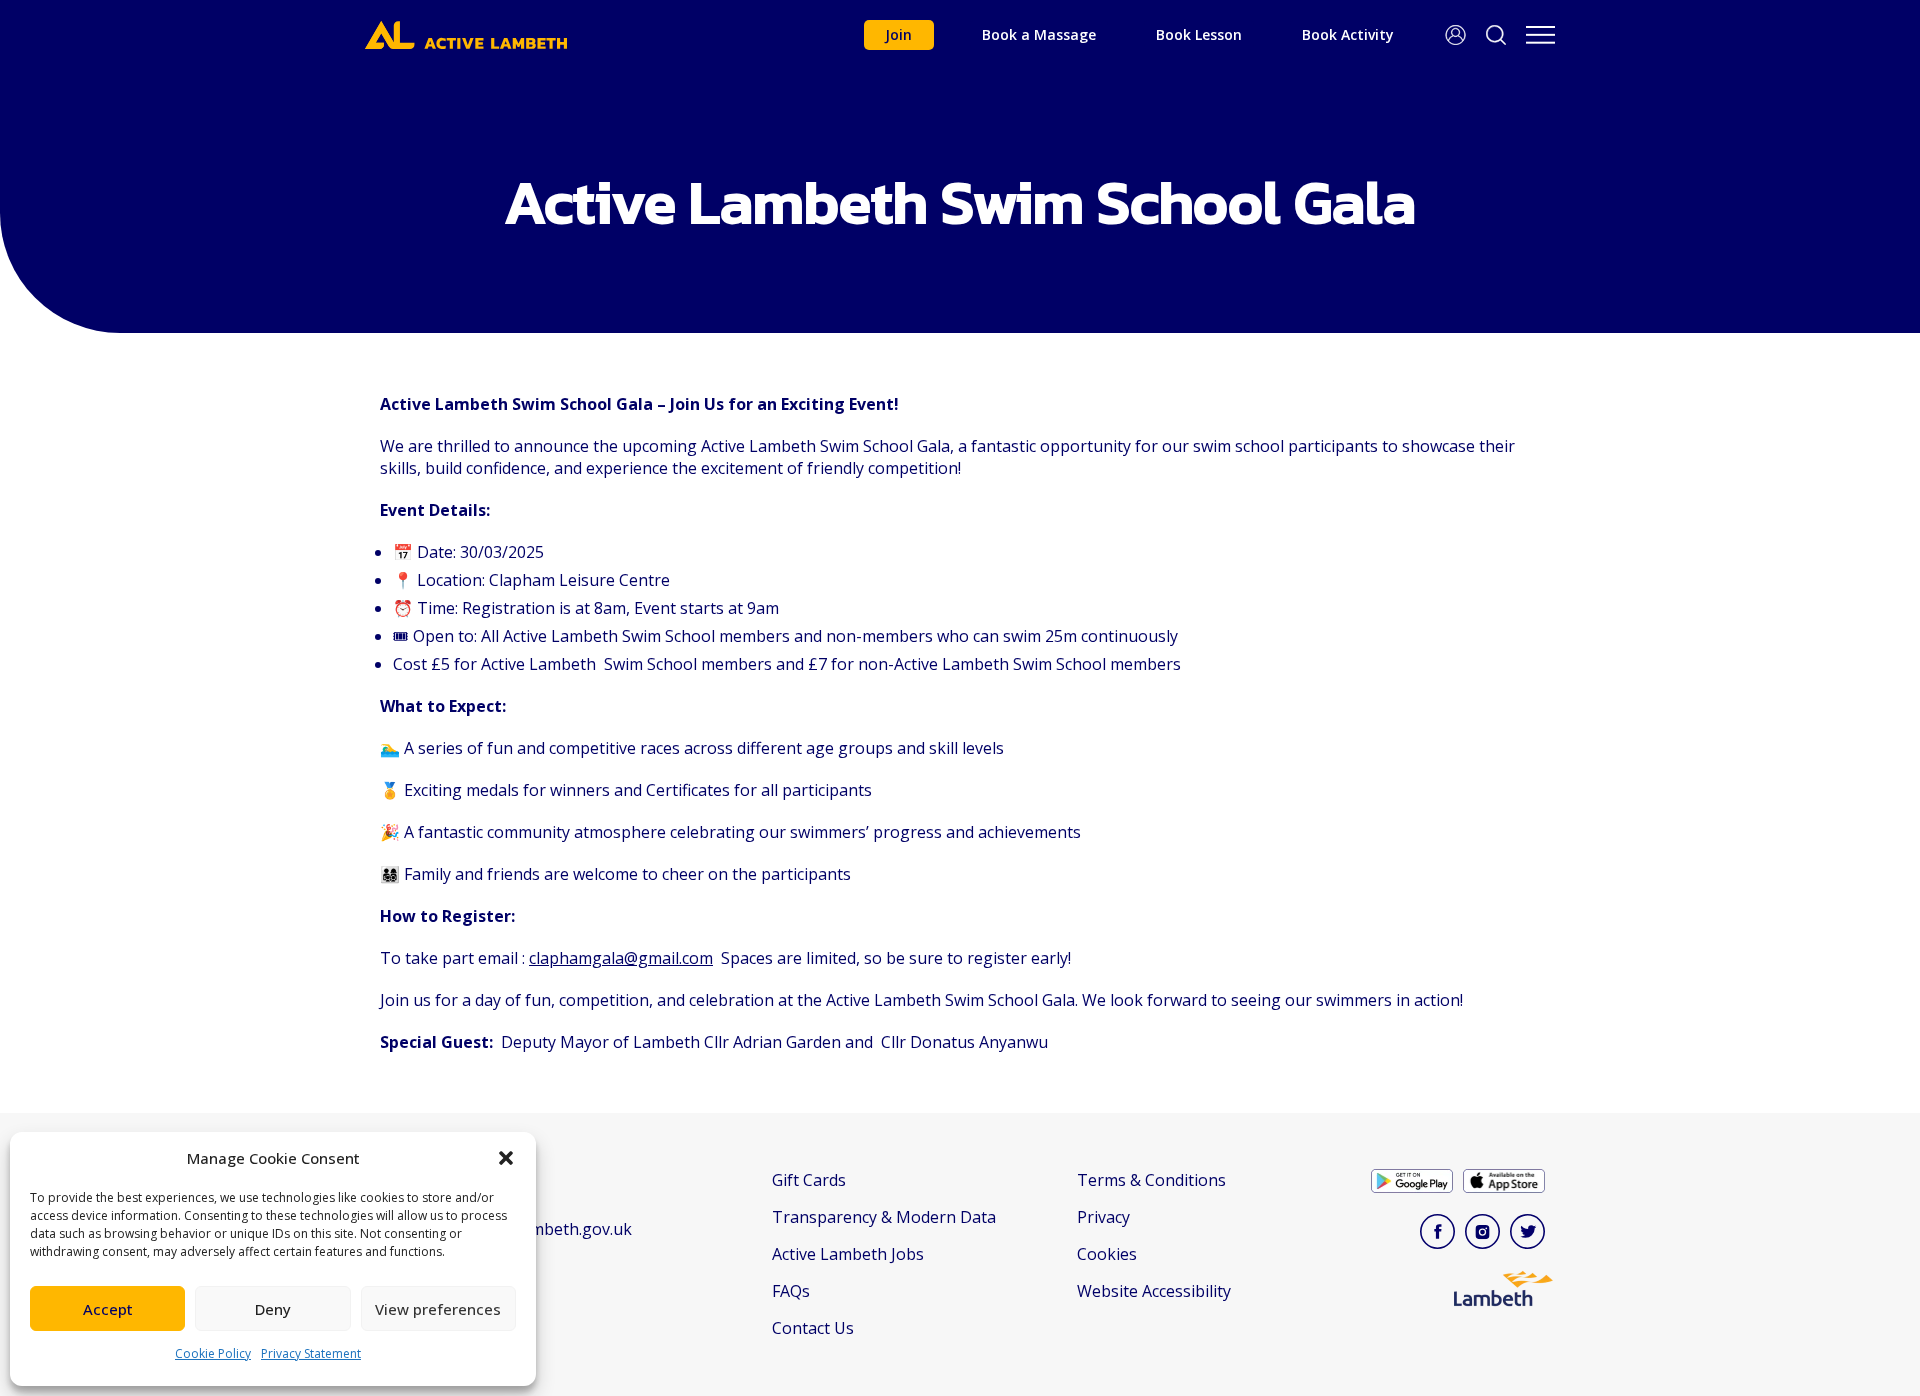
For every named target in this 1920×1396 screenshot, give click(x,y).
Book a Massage (1039, 34)
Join (898, 34)
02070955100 (441, 1269)
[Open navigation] (1540, 35)
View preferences (438, 1309)
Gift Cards (809, 1180)
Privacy (1103, 1217)
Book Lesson (1199, 34)
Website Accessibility (1154, 1291)
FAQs (791, 1291)
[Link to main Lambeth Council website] (1504, 1297)
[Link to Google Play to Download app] (1417, 1183)
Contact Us (813, 1328)
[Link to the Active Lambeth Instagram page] (1487, 1234)
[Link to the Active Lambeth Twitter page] (1532, 1234)
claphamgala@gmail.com (621, 958)
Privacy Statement (311, 1353)
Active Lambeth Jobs (848, 1254)
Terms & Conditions (1151, 1180)
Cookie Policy (213, 1353)
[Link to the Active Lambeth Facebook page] (1442, 1234)
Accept (108, 1309)
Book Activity (1348, 34)
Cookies (1107, 1254)
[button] (506, 1158)
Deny (273, 1309)
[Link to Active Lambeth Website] (466, 34)
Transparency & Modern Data (884, 1217)
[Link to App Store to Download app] (1509, 1183)
